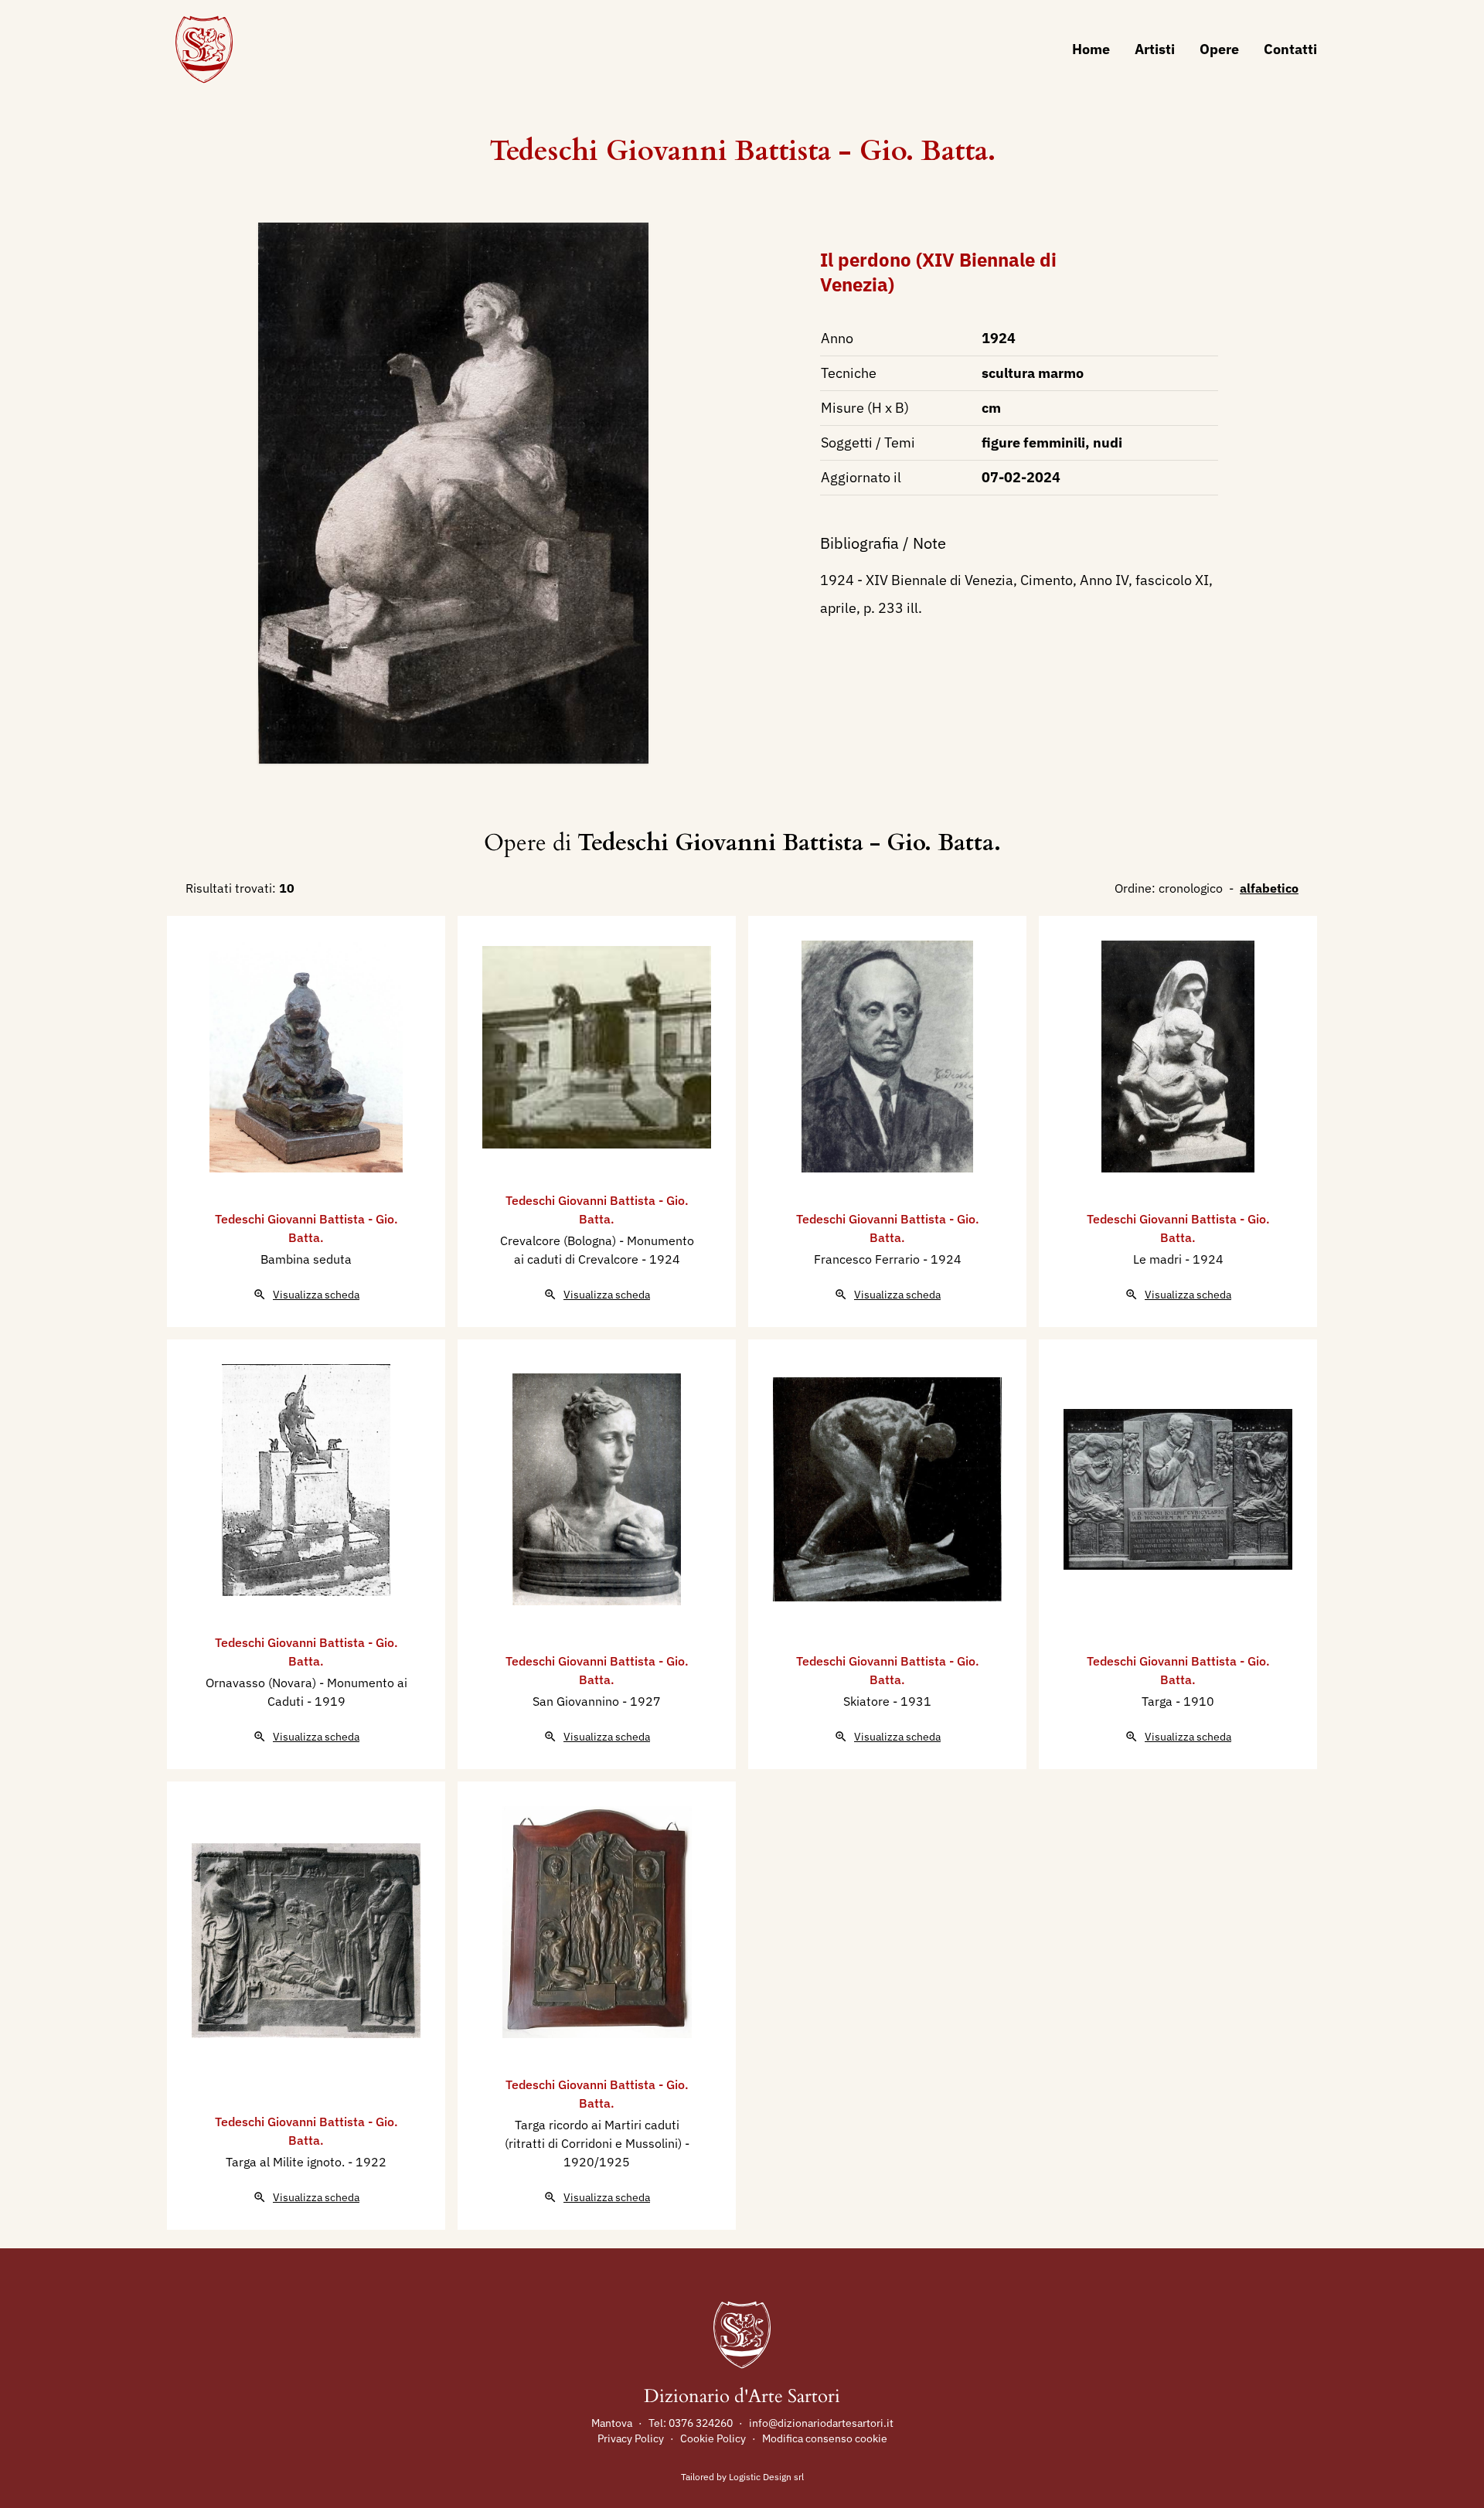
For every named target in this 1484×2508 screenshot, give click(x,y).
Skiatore (868, 1701)
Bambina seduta (306, 1259)
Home (1091, 49)
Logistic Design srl (766, 2477)
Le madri (1159, 1259)
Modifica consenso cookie (825, 2438)
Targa (1159, 1701)
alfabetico (1269, 888)
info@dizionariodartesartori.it (821, 2423)
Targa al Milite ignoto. (287, 2162)
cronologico (1191, 888)
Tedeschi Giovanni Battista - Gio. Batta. (742, 151)
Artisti (1155, 49)
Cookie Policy (713, 2438)
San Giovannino (577, 1701)
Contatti (1290, 49)
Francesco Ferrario (868, 1259)
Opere (1219, 49)
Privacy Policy (631, 2438)
